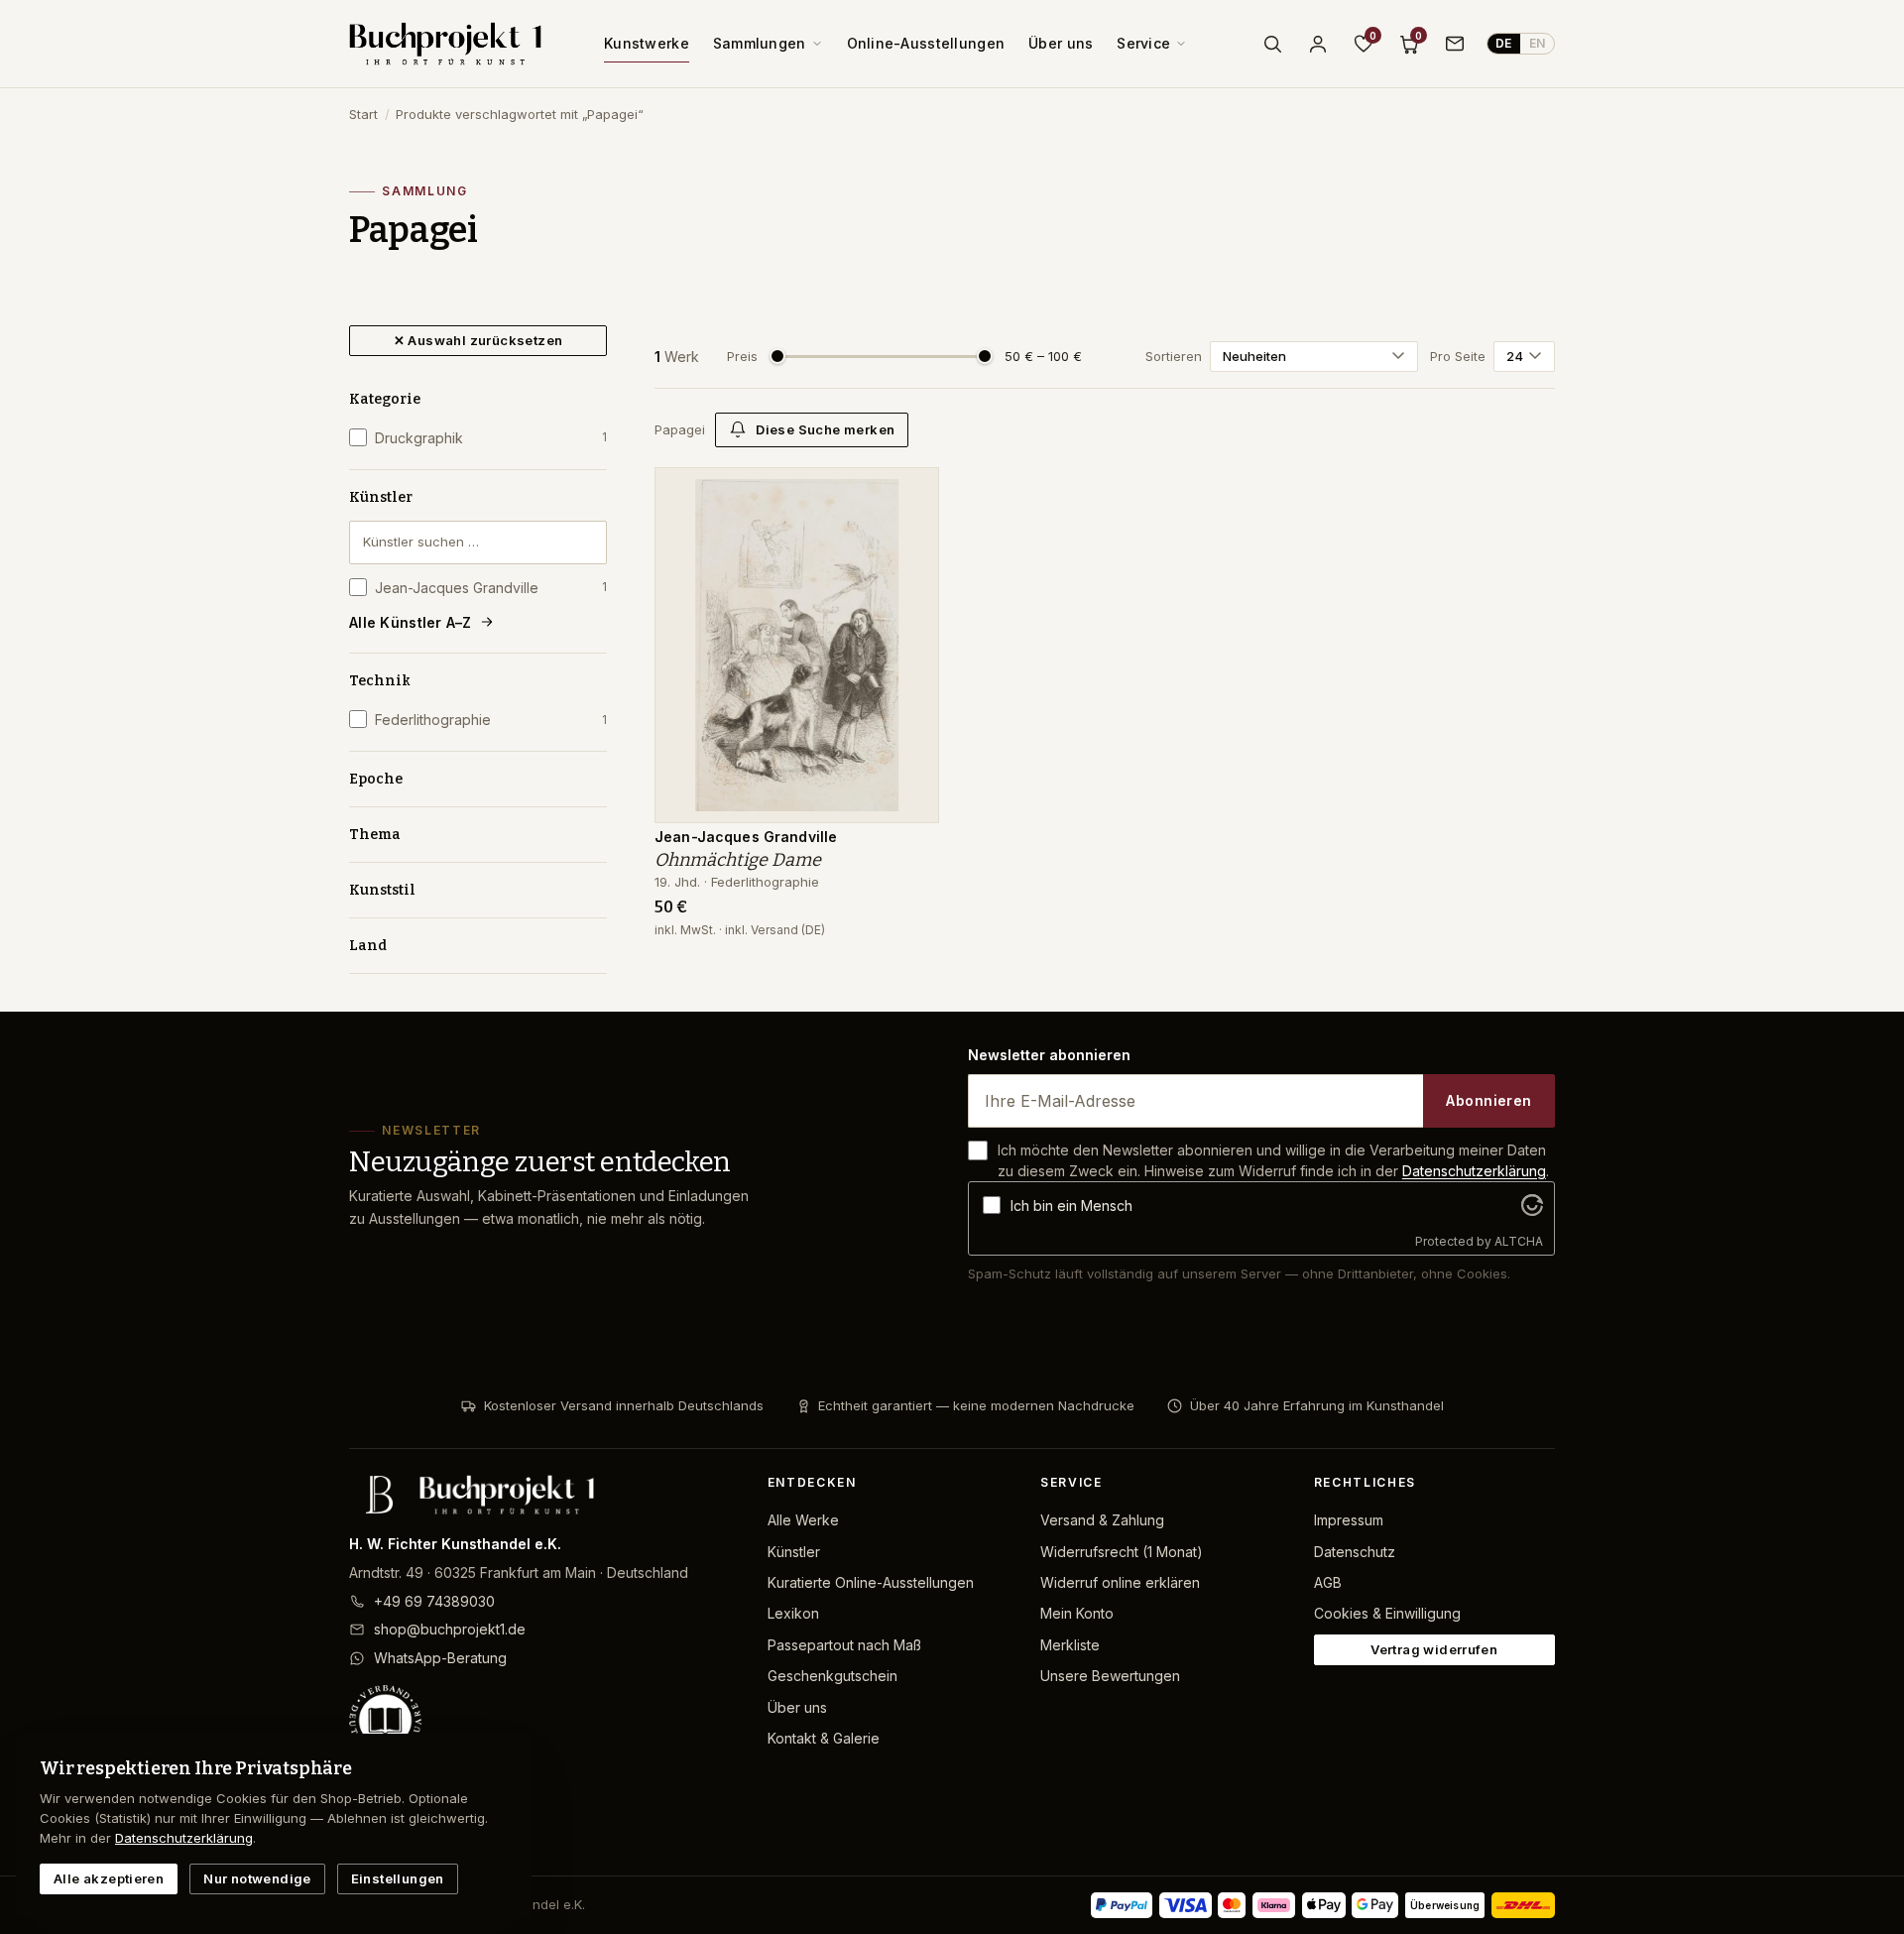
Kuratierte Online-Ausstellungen (871, 1582)
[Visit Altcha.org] (1532, 1205)
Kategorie (385, 399)
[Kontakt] (1455, 44)
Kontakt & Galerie (824, 1738)
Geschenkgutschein (833, 1676)
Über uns (1061, 43)
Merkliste (1070, 1645)
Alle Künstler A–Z (411, 622)
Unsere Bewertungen (1110, 1676)
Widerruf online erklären (1120, 1582)
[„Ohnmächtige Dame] (909, 493)
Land (368, 946)
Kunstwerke (647, 43)
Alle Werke (803, 1520)
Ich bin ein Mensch (1071, 1206)
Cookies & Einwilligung (1387, 1613)
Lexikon (793, 1613)
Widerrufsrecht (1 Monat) (1122, 1552)
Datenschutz (1355, 1552)
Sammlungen (760, 43)
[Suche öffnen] (1272, 44)
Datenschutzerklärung (1474, 1171)
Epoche (376, 779)
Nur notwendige (257, 1878)
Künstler (381, 497)
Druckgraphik (491, 438)
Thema (375, 835)
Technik (380, 681)
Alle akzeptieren (109, 1878)
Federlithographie (491, 720)
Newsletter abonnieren (1049, 1055)
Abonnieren (1488, 1100)
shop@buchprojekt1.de (450, 1629)
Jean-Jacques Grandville (491, 588)
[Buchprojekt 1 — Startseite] (445, 44)
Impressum (1349, 1520)
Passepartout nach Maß (844, 1645)
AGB (1328, 1582)
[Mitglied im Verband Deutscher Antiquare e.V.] (542, 1721)
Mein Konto (1077, 1613)
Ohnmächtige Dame (738, 860)
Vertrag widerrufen (1434, 1649)
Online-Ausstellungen (926, 43)
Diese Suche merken (825, 429)
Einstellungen (398, 1878)
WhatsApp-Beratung (440, 1658)
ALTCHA (1519, 1241)
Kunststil (382, 890)
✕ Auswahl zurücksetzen (478, 340)
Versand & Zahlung (1102, 1520)
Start (363, 114)
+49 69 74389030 (434, 1601)
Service (1143, 43)
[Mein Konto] (1318, 44)
